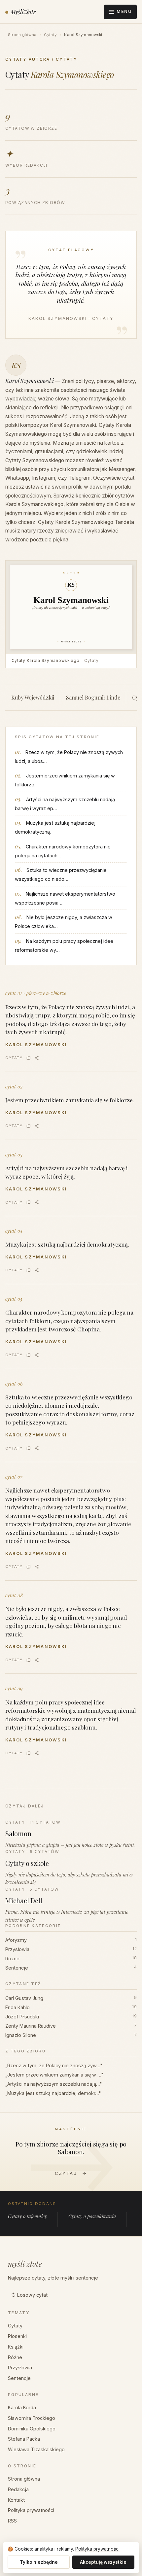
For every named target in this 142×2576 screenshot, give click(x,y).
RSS (12, 2521)
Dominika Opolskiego (32, 2429)
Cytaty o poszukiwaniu (92, 2216)
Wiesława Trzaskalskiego (36, 2449)
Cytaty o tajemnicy (27, 2216)
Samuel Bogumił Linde (93, 697)
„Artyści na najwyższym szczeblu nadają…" (54, 2084)
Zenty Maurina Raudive (71, 2026)
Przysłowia (71, 1949)
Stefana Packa (24, 2439)
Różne (71, 1958)
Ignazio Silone (71, 2035)
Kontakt (16, 2500)
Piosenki (17, 2336)
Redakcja (18, 2489)
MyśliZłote (23, 12)
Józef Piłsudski (71, 2017)
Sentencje (71, 1968)
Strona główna (22, 35)
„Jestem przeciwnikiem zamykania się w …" (54, 2075)
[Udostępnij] (37, 1058)
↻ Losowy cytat (29, 2295)
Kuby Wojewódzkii (33, 697)
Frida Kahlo (71, 2007)
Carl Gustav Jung (71, 1998)
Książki (16, 2347)
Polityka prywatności (31, 2510)
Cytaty (50, 35)
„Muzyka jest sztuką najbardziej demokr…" (53, 2093)
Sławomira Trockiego (32, 2418)
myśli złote (25, 2264)
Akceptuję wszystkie (103, 2562)
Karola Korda (22, 2407)
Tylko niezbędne (39, 2562)
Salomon (70, 2151)
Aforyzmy (71, 1940)
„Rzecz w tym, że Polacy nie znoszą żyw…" (54, 2065)
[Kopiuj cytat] (29, 1058)
